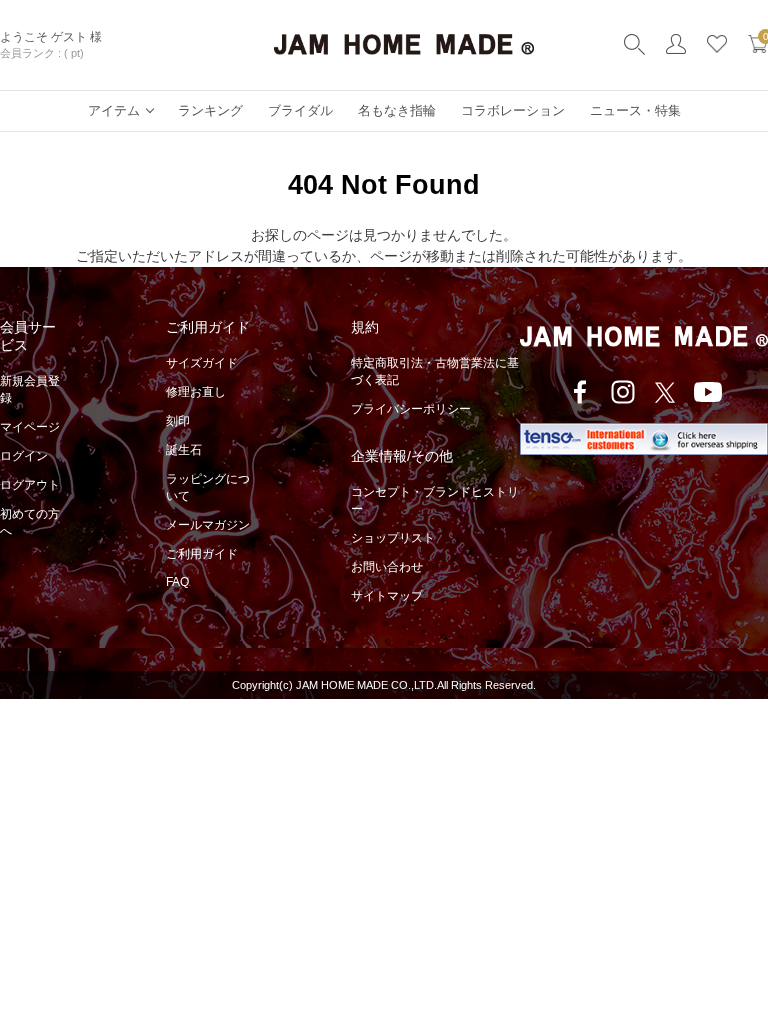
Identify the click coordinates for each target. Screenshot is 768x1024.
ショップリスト (393, 538)
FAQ (177, 582)
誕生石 (184, 450)
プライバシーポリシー (411, 409)
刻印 (178, 421)
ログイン (24, 456)
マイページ (30, 427)
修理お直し (196, 392)
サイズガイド (202, 363)
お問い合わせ (387, 567)
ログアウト (30, 485)
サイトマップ (387, 596)
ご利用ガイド (202, 554)
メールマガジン (208, 525)
